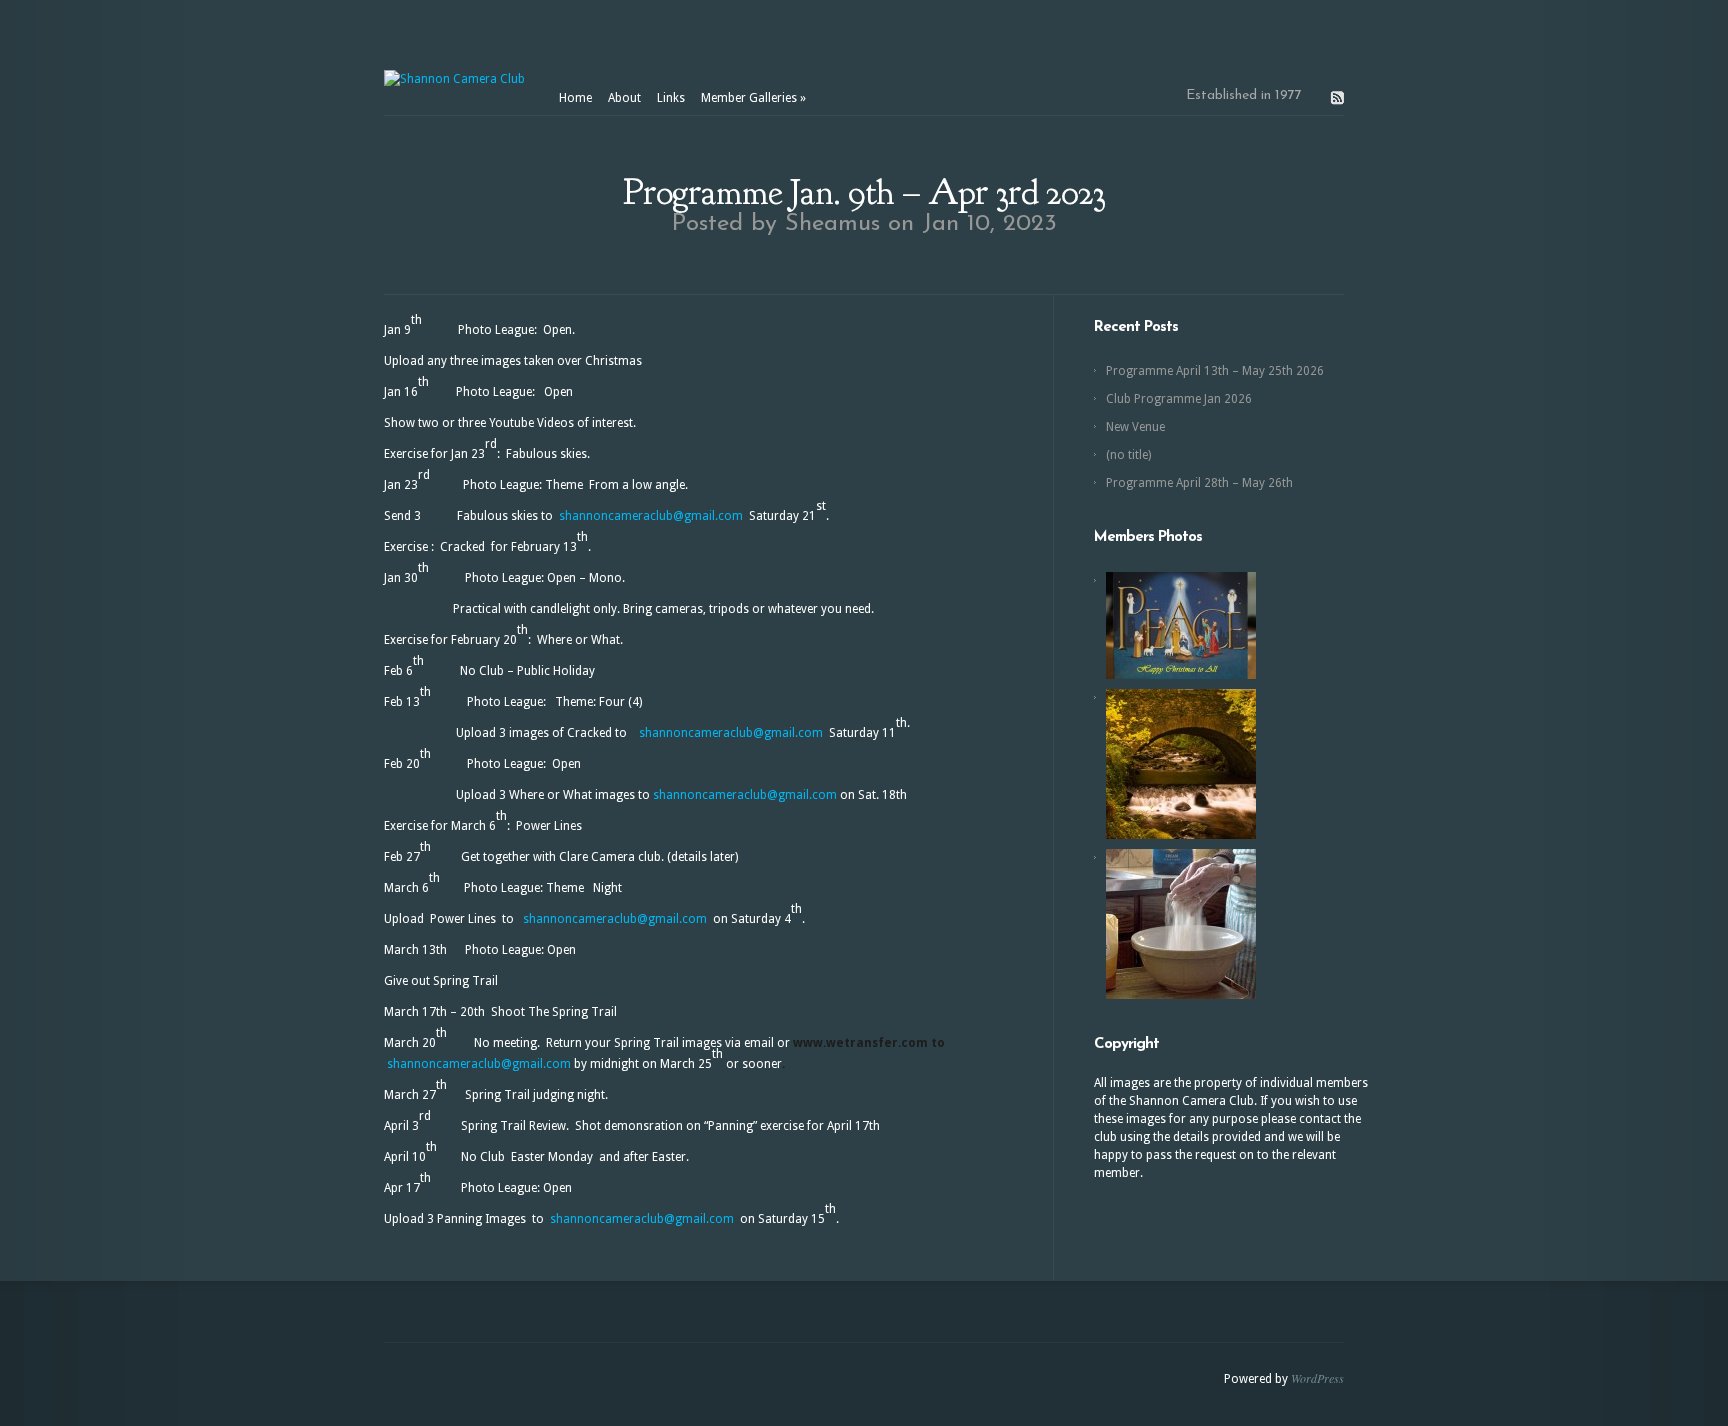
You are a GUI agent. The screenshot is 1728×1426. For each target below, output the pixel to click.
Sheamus (832, 224)
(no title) (1128, 455)
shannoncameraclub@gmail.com (651, 516)
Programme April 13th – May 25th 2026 (1215, 371)
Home (575, 98)
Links (671, 98)
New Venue (1135, 427)
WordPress (1317, 1378)
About (624, 98)
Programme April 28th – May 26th (1199, 483)
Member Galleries (753, 98)
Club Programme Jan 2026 (1179, 399)
